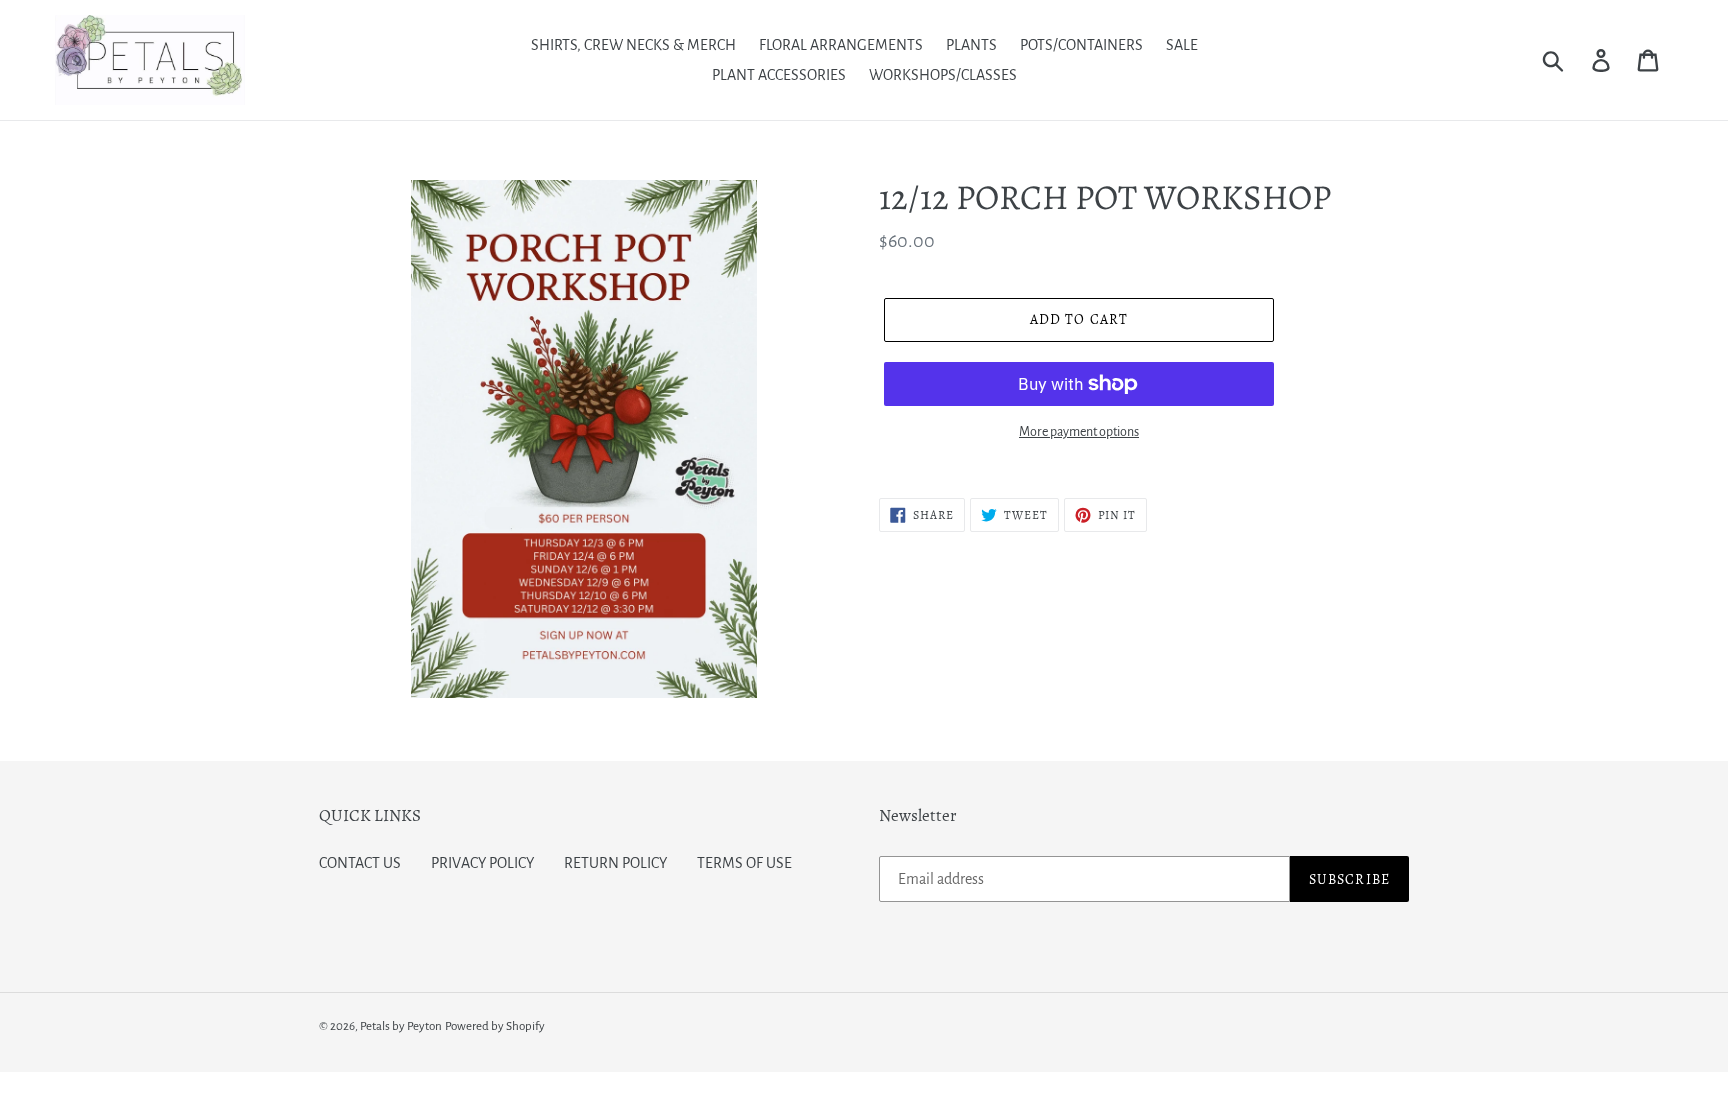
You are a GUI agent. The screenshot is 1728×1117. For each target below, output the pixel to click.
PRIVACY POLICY (482, 863)
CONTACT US (360, 863)
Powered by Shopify (495, 1026)
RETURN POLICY (615, 863)
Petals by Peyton (401, 1026)
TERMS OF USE (744, 863)
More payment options (1079, 432)
